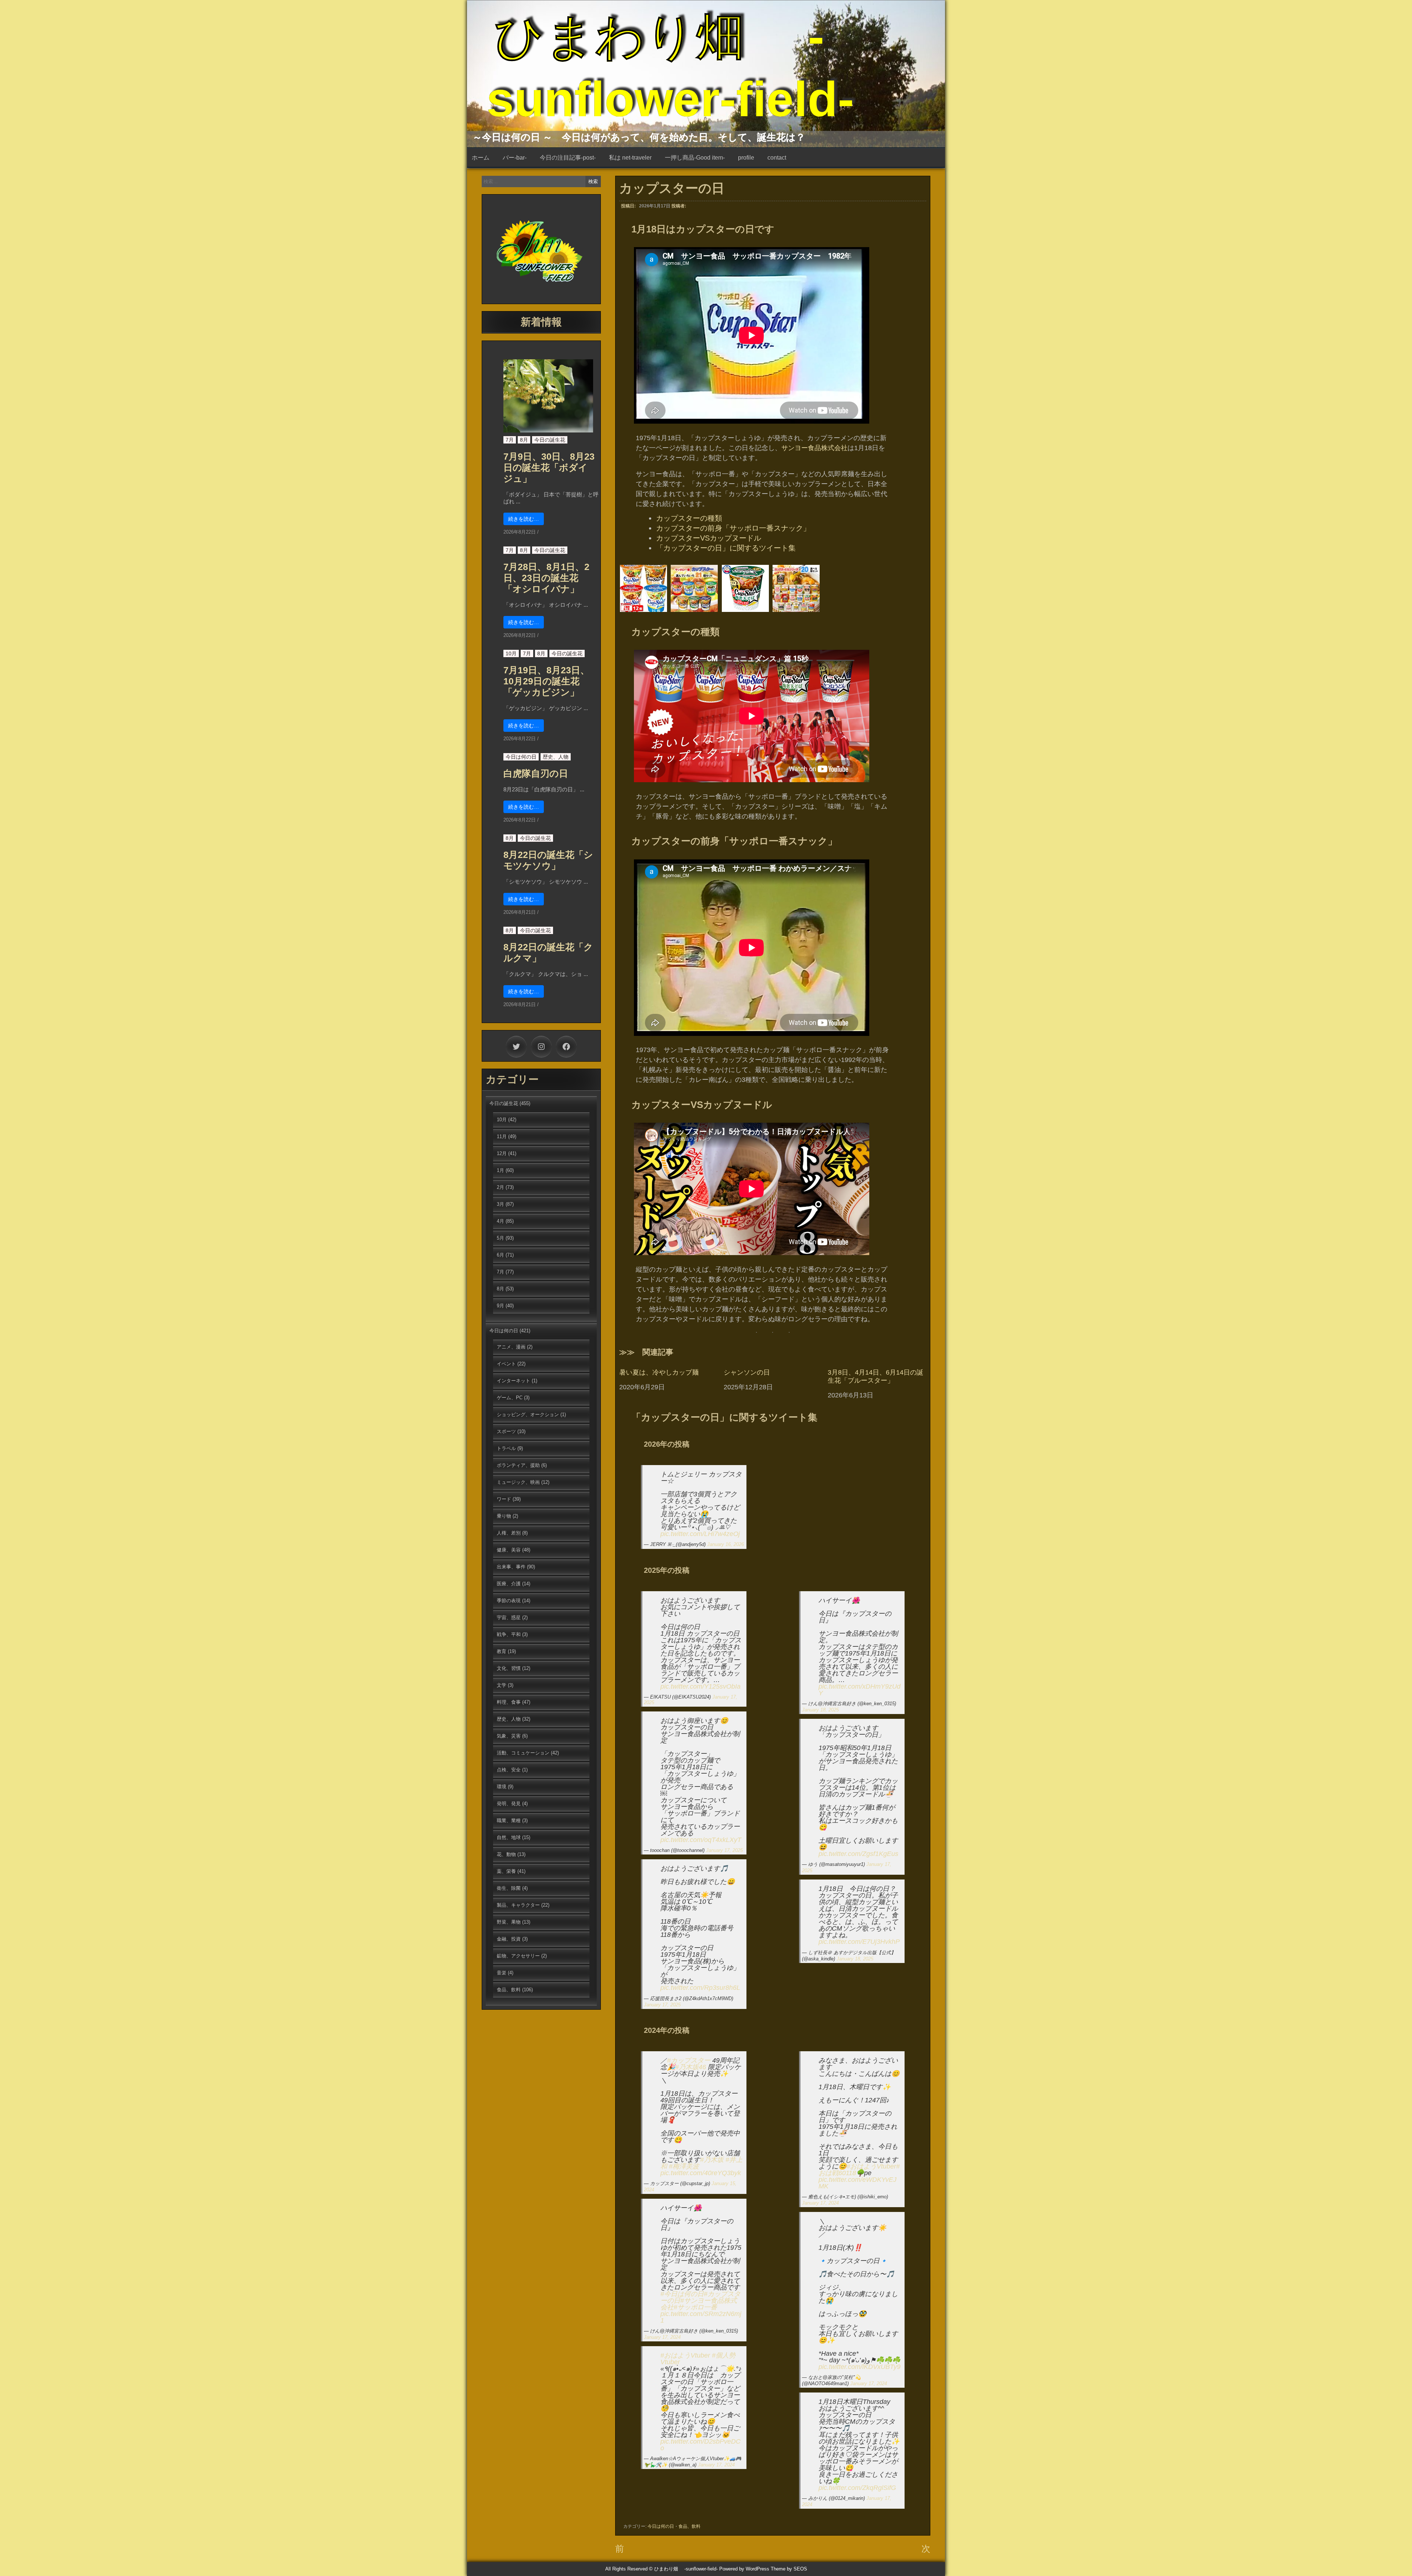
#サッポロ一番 (695, 2307)
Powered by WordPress (744, 2569)
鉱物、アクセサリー (518, 1956)
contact (777, 158)
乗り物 (504, 1516)
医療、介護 (509, 1584)
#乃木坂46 (691, 2067)
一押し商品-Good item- (695, 158)
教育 (502, 1651)
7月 (510, 440)
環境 (502, 1787)
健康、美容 (509, 1550)
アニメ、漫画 (511, 1347)
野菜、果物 (509, 1922)
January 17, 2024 (662, 2337)
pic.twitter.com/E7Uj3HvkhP (859, 1942)
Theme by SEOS (789, 2569)
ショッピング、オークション (528, 1415)
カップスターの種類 (689, 518)
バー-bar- (515, 158)
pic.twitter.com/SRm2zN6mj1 (701, 2317)
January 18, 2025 (820, 1710)
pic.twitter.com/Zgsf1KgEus (858, 1854)
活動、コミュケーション (523, 1753)
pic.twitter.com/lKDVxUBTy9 (860, 2367)
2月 (500, 1187)
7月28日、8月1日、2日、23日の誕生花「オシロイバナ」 (546, 578)
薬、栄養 (506, 1871)
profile (746, 158)
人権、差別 (509, 1533)
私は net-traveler (630, 158)
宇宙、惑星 (509, 1617)
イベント (506, 1364)
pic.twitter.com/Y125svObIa (700, 1686)
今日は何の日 (661, 2526)
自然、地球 (509, 1837)
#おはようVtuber (685, 2355)
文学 (502, 1685)
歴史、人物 (556, 757)
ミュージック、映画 (518, 1482)
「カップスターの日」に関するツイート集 (726, 548)
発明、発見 (509, 1804)
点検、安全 (509, 1770)
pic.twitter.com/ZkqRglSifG (857, 2488)
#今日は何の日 (682, 2294)
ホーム (481, 158)
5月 (500, 1238)
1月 (500, 1170)
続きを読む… (524, 519)
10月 (511, 653)
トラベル (506, 1448)
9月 (500, 1306)
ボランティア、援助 (518, 1465)
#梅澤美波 (684, 2166)
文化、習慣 (509, 1668)
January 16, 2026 (725, 1544)
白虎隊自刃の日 (536, 773)
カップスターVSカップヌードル (709, 538)
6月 (500, 1255)
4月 (500, 1221)
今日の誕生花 (550, 440)
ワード (504, 1499)
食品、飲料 (689, 2526)
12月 (502, 1153)
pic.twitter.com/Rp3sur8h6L (700, 1988)
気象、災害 (509, 1736)
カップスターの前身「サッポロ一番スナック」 (733, 528)
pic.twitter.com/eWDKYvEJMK (857, 2183)
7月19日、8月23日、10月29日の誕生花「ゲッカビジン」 (546, 681)
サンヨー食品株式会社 (814, 448)
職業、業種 (509, 1820)
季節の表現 (509, 1601)
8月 (524, 440)
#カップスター (689, 2060)
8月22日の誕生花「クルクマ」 (548, 952)
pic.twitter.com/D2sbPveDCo (700, 2445)
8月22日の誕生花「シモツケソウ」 (548, 860)
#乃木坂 (712, 2160)
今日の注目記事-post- (568, 158)
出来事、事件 (511, 1567)
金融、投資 (509, 1939)
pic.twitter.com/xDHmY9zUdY (860, 1690)
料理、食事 (509, 1702)
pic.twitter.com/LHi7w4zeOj (700, 1534)
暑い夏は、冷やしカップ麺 (659, 1372)
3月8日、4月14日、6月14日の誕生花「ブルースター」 (876, 1376)
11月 (502, 1136)
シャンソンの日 (747, 1372)
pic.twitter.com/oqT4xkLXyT (701, 1840)
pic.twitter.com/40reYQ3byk (701, 2173)
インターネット (514, 1381)
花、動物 (506, 1854)
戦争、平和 (509, 1634)
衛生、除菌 (509, 1888)
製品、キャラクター (518, 1905)
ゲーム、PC (510, 1398)
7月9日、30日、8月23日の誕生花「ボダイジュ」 (549, 467)
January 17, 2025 (724, 1850)
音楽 (502, 1973)
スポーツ (506, 1431)
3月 (500, 1204)
